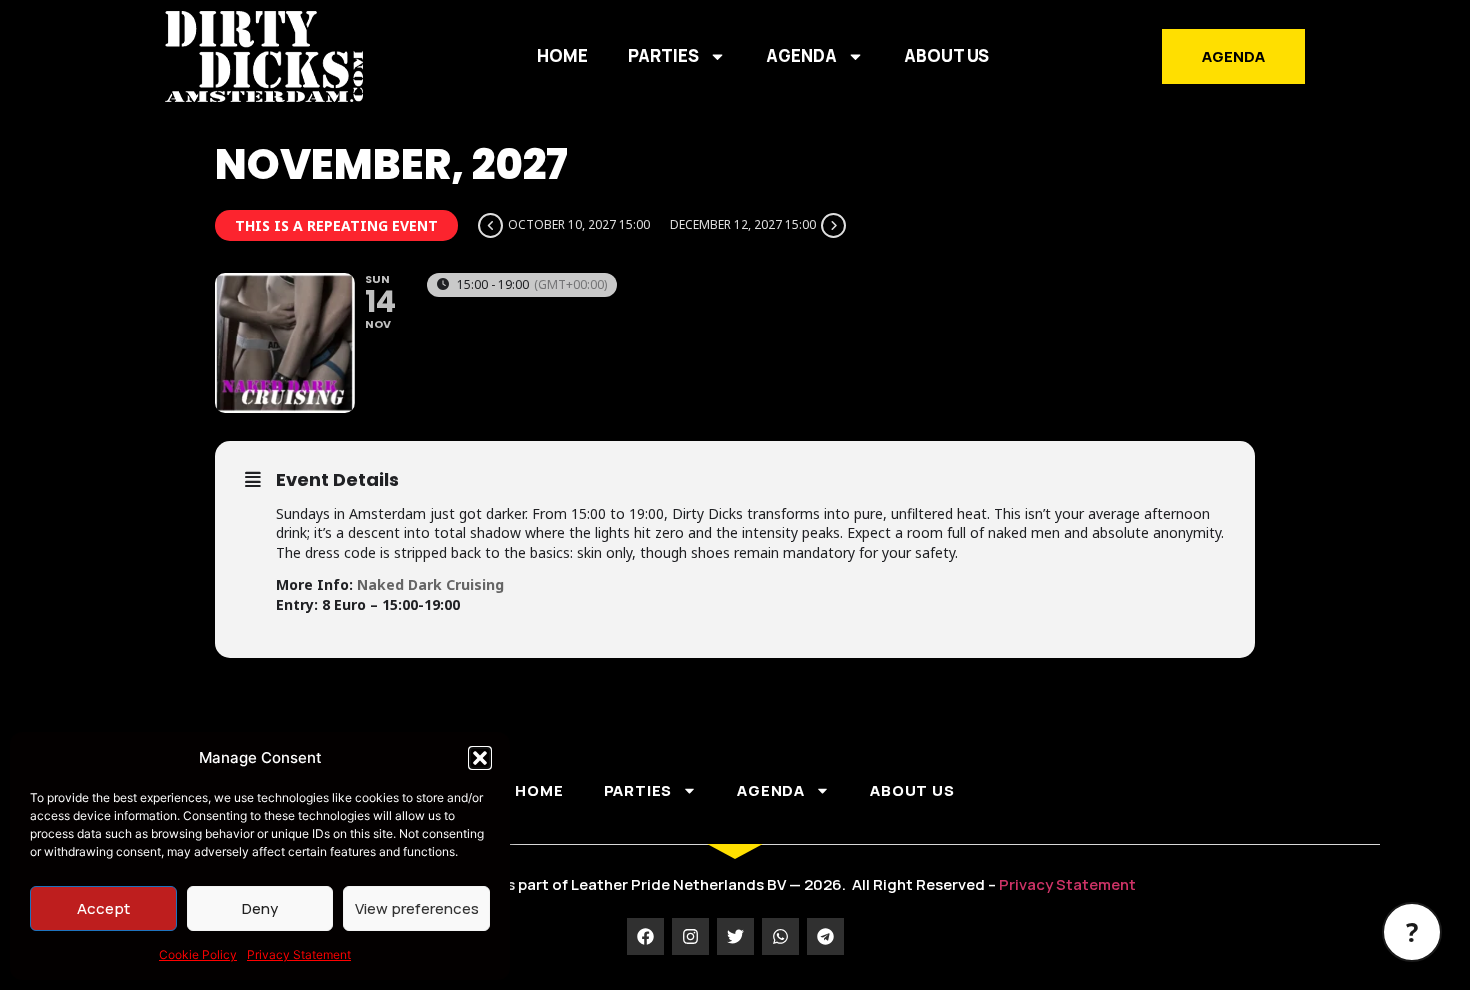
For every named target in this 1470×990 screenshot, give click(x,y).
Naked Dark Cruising (430, 584)
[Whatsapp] (780, 936)
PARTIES (663, 55)
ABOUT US (946, 55)
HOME (562, 55)
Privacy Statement (299, 954)
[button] (480, 758)
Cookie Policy (198, 954)
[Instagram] (690, 936)
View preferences (417, 908)
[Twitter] (735, 936)
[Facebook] (645, 936)
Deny (260, 908)
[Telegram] (825, 936)
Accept (103, 908)
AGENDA (801, 55)
